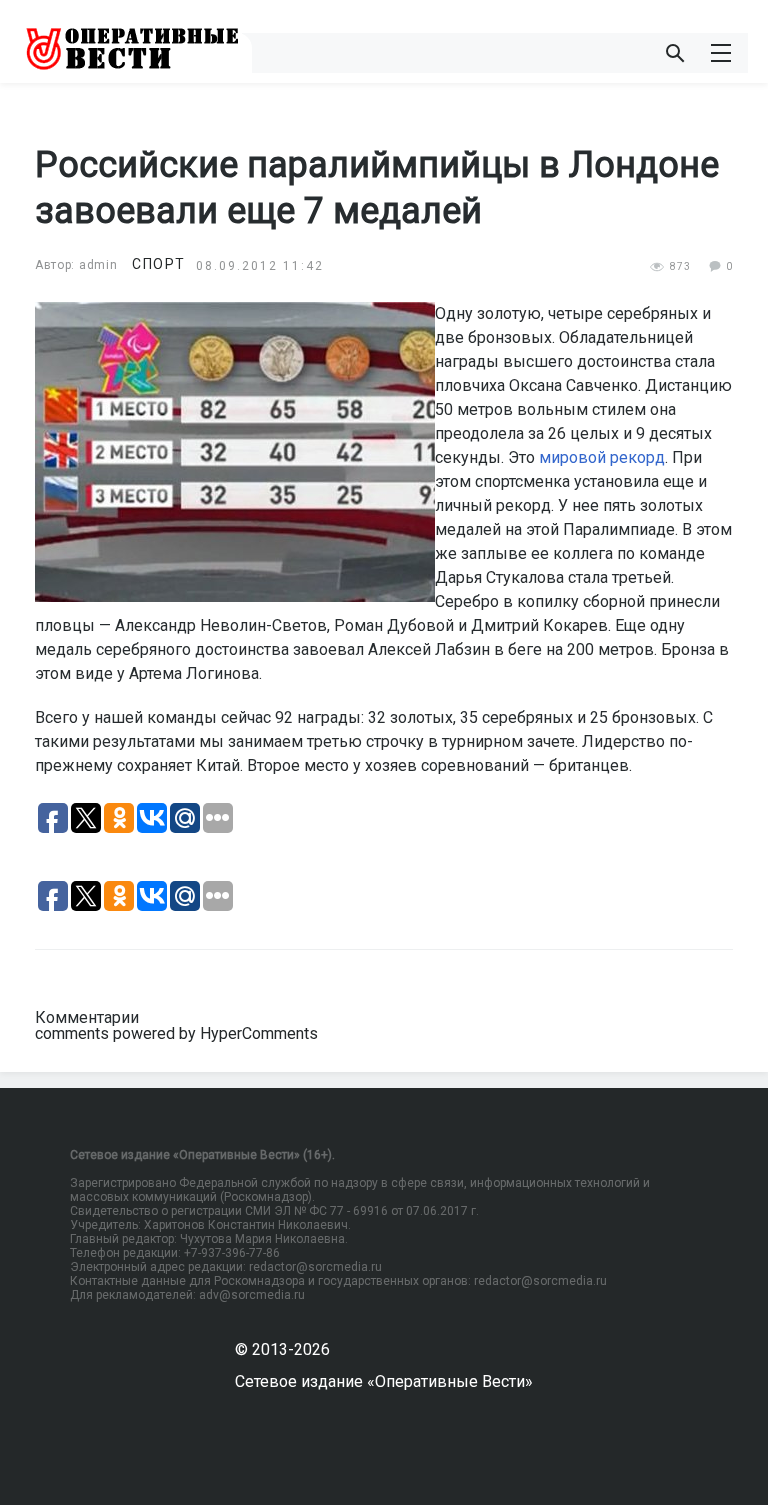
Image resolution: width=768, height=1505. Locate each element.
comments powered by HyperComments (176, 1033)
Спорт (159, 264)
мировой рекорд (602, 457)
